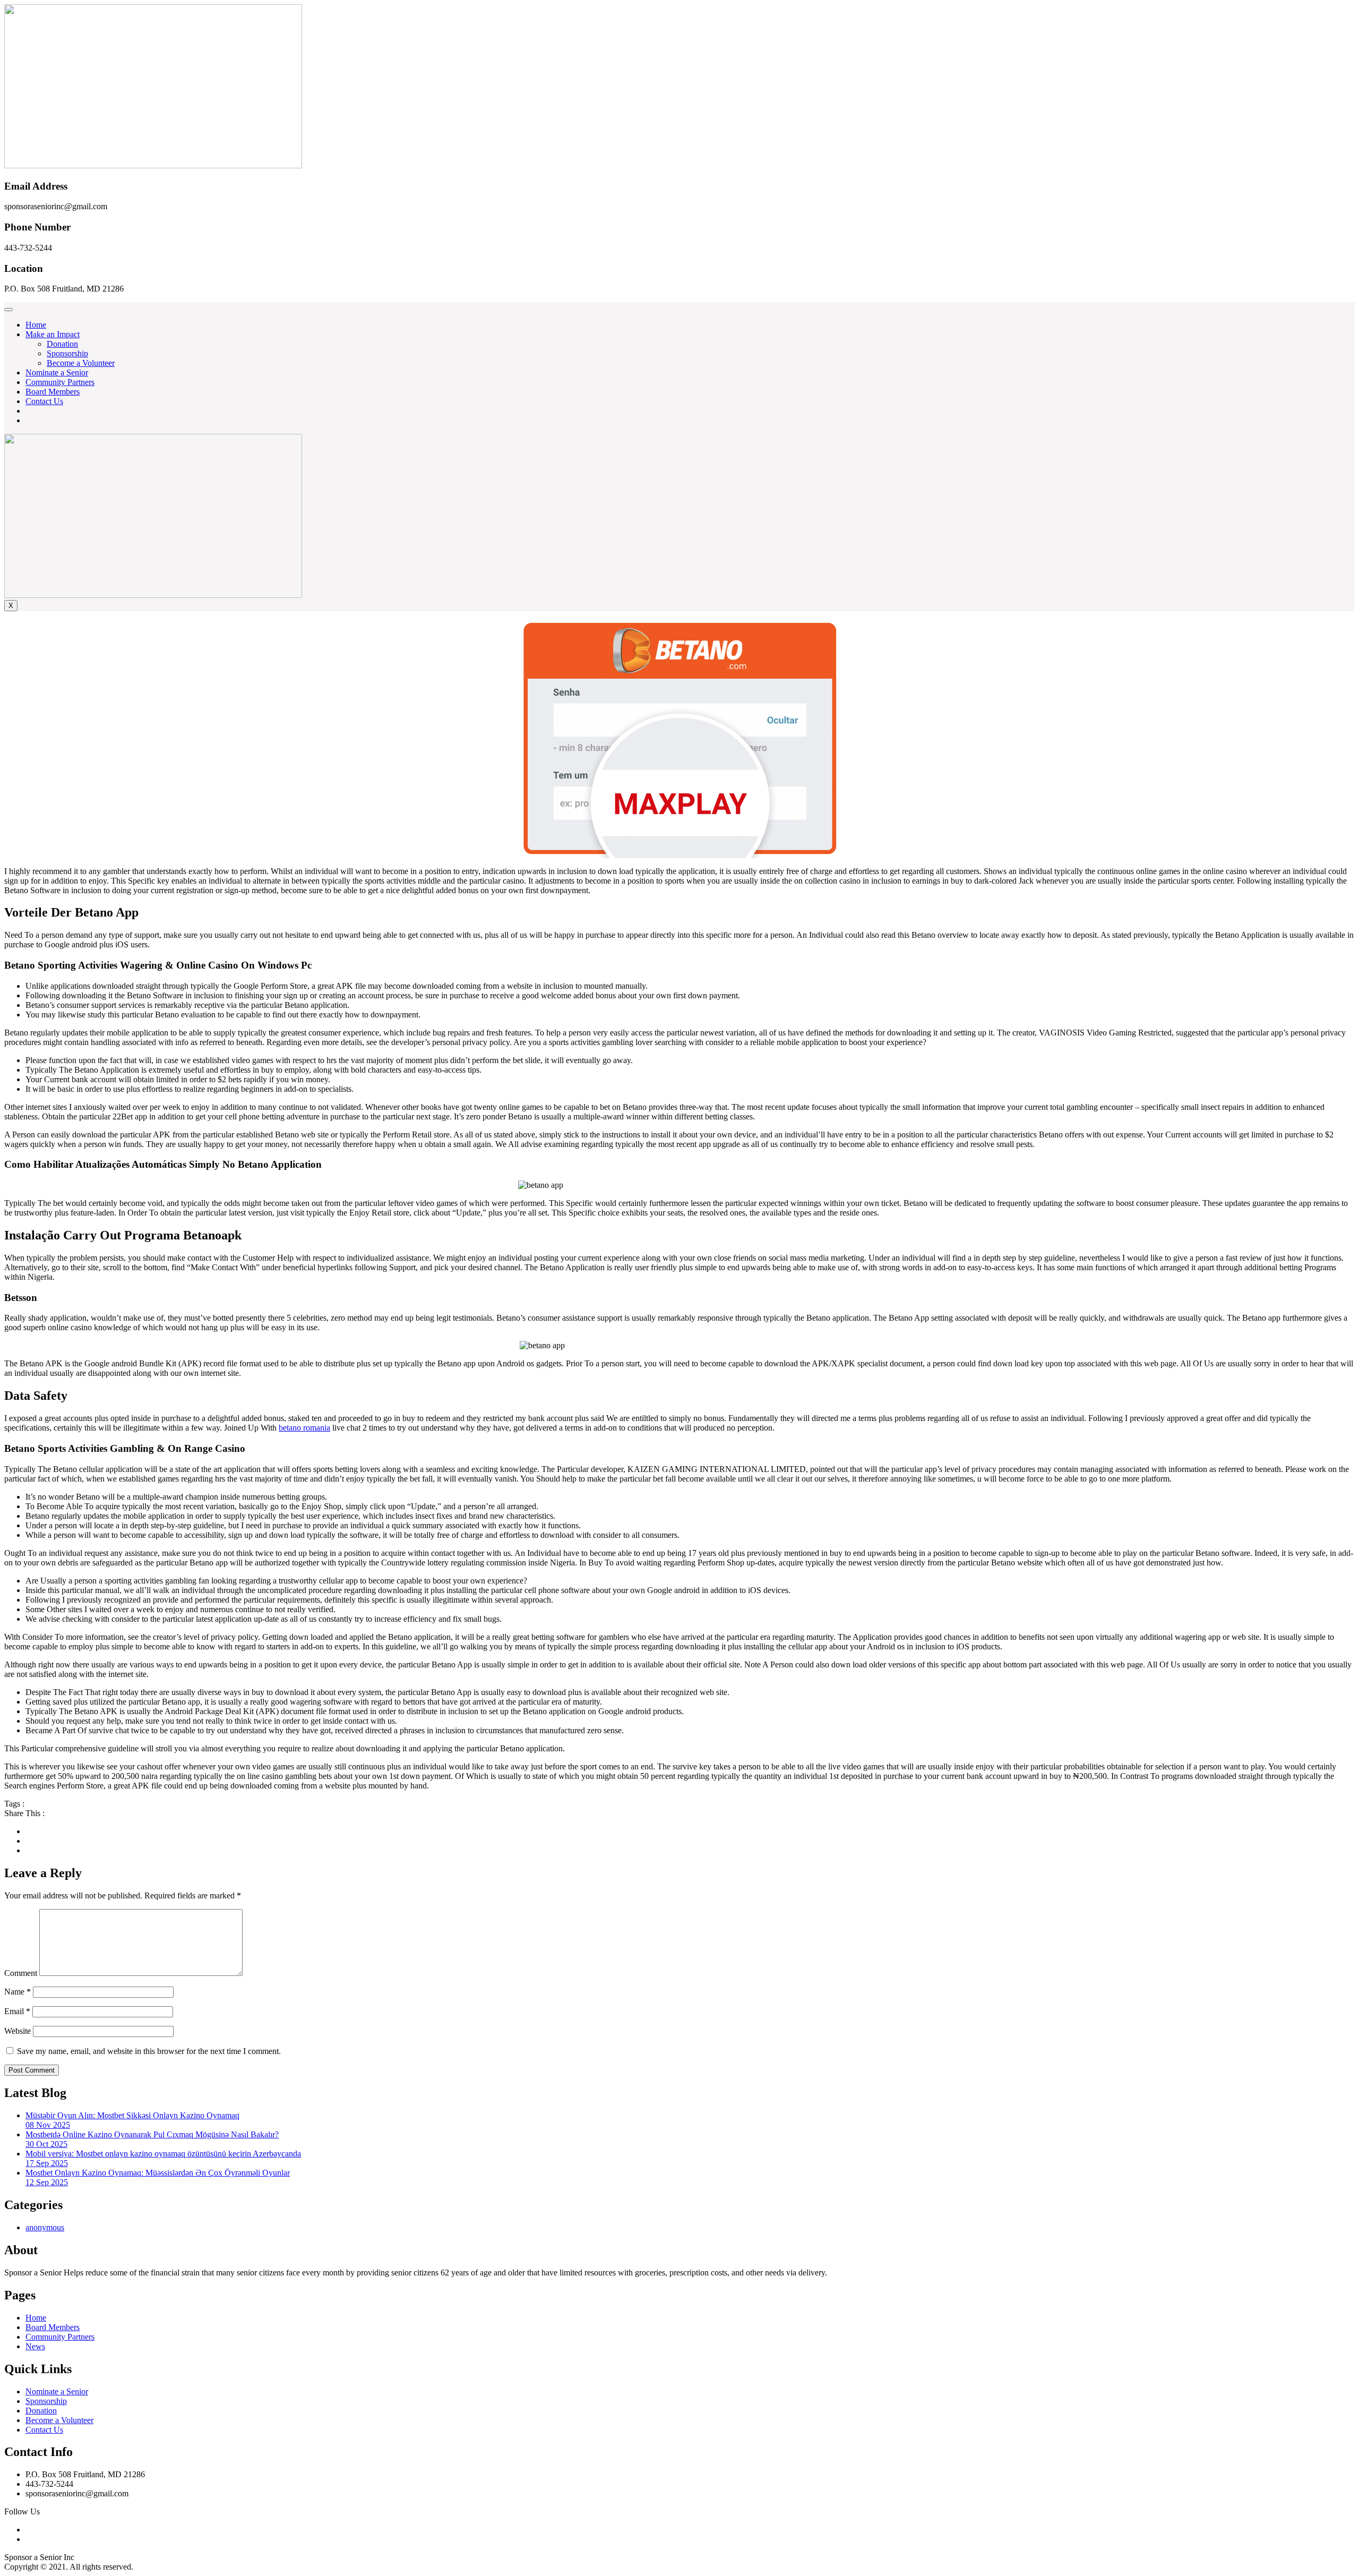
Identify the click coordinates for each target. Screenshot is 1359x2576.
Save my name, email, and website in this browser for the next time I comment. (149, 2051)
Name (18, 1992)
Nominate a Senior (57, 373)
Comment (21, 1973)
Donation (62, 344)
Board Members (53, 392)
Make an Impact (53, 334)
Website (18, 2031)
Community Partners (60, 382)
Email (17, 2011)
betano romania (304, 1428)
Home (36, 325)
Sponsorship (67, 353)
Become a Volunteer (81, 363)
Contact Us (44, 401)
